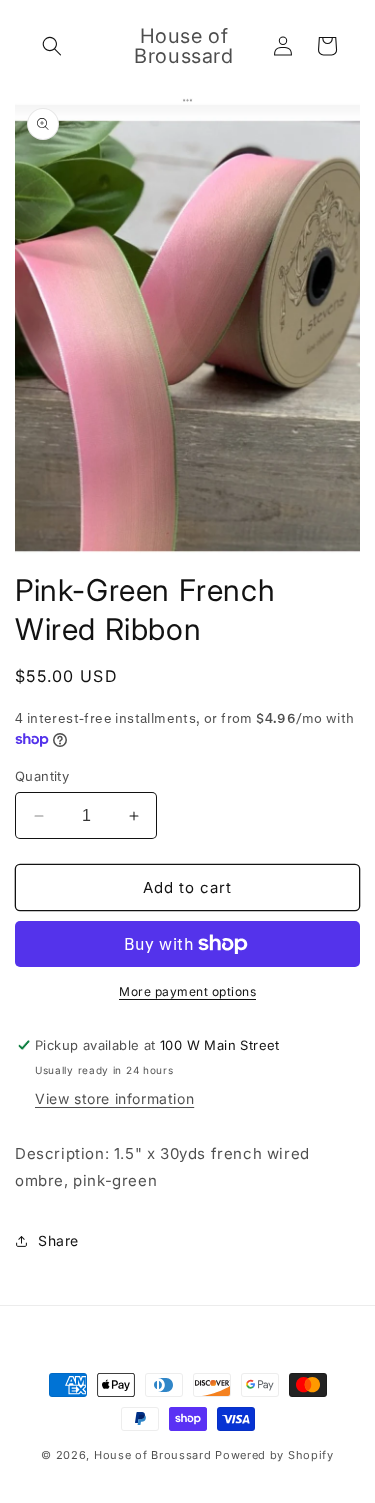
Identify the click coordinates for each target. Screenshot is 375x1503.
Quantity (42, 776)
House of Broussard (153, 1455)
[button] (52, 46)
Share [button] (58, 1240)
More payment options (187, 991)
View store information (114, 1098)
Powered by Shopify (274, 1455)
